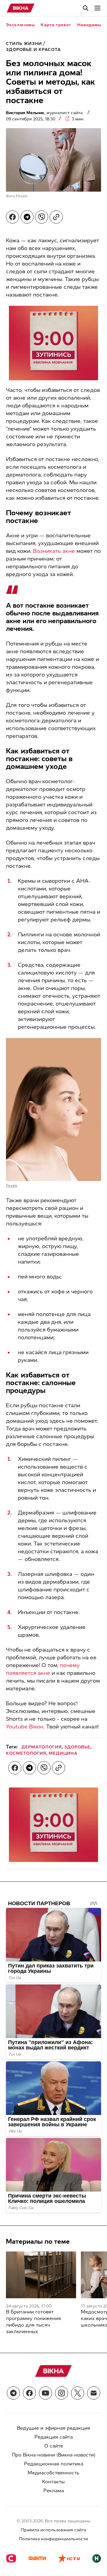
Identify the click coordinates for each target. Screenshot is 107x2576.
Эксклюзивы (20, 25)
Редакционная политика (54, 2464)
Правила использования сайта (53, 2530)
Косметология (26, 1753)
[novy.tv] (97, 2559)
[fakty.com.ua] (37, 2559)
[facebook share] (12, 217)
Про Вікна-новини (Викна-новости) (54, 2455)
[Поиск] (86, 8)
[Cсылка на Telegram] (13, 2393)
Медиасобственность (53, 2473)
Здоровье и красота (33, 50)
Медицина (63, 1753)
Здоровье (77, 1747)
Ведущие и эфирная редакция (53, 2428)
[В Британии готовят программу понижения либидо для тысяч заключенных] (41, 2275)
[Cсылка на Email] (94, 2393)
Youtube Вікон (25, 1727)
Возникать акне (54, 551)
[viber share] (42, 217)
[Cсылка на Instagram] (62, 2393)
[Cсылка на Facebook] (29, 2393)
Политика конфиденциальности (53, 2539)
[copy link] (56, 217)
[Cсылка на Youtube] (45, 2393)
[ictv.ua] (69, 2559)
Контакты (53, 2482)
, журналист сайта (45, 113)
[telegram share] (27, 217)
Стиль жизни (24, 44)
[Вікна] (21, 8)
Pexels (22, 196)
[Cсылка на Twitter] (78, 2393)
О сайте (54, 2446)
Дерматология (42, 1747)
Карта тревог (56, 25)
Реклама (54, 2491)
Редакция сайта (54, 2437)
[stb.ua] (11, 2559)
